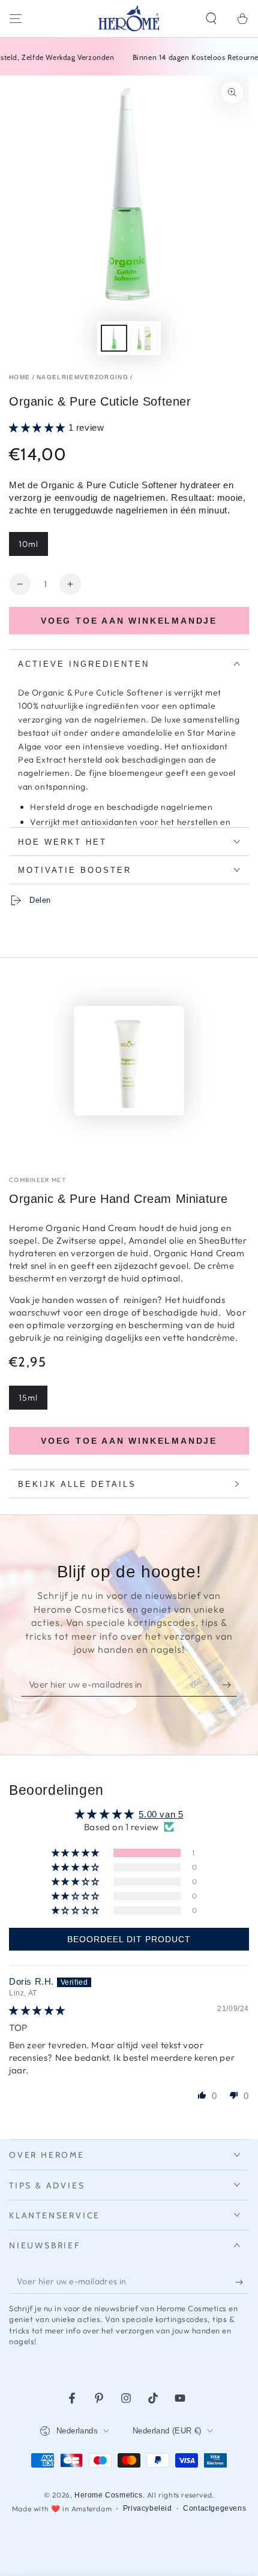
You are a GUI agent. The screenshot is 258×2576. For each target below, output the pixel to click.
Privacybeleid (148, 2508)
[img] (37, 2010)
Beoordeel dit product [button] (129, 1939)
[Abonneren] (229, 1685)
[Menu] (16, 19)
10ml (28, 544)
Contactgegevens (214, 2508)
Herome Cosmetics (109, 2495)
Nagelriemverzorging (82, 377)
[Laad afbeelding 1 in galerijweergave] (114, 338)
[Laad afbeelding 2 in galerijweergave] (144, 338)
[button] (211, 19)
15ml (28, 1398)
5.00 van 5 (161, 1814)
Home (19, 377)
